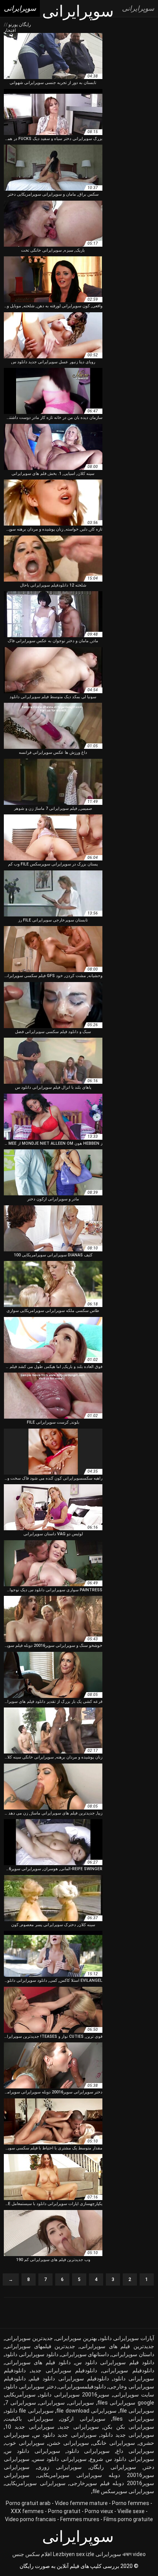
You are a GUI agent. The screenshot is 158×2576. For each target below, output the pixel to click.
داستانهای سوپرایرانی (85, 2354)
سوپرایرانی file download (86, 2411)
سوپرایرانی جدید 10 (30, 2427)
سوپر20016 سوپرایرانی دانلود (74, 2395)
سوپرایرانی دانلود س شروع (122, 2459)
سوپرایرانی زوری (59, 2467)
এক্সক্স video (134, 2554)
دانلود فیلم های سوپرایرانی (38, 2362)
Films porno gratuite (128, 2519)
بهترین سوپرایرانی (76, 2338)
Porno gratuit (64, 2511)
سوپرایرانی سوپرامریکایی (35, 2483)
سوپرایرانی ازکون (83, 2419)
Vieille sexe (131, 2511)
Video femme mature (81, 2503)
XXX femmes (27, 2511)
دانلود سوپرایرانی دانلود (32, 2354)
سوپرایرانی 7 (21, 2403)
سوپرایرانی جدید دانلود (127, 2435)
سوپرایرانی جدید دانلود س (65, 2435)
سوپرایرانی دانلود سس (60, 2459)
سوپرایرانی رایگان (113, 2467)
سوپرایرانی (52, 2403)
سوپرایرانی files (133, 2419)
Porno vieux (99, 2511)
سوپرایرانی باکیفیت (29, 2419)
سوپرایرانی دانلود (88, 2451)
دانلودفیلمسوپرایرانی (82, 2386)
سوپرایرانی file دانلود (29, 2411)
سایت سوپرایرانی (134, 2395)
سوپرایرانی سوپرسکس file (123, 2491)
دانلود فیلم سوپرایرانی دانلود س (115, 2362)
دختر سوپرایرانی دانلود (31, 2386)
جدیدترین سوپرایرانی (29, 2338)
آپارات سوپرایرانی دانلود (127, 2338)
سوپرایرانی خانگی (114, 2443)
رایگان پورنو (19, 25)
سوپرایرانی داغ (135, 2451)
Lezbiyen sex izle (74, 2554)
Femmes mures (80, 2519)
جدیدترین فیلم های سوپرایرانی (117, 2346)
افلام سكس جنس (32, 2554)
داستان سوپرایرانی (133, 2354)
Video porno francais (30, 2519)
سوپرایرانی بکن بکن (129, 2427)
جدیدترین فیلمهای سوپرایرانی (40, 2346)
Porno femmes (131, 2503)
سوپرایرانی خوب (25, 2443)
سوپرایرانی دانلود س (33, 2451)
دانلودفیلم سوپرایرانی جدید (64, 2370)
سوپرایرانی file (137, 2411)
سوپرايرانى (81, 2403)
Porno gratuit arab (28, 2503)
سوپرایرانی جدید (79, 2427)
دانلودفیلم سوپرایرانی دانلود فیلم (69, 2378)
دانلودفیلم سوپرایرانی (128, 2370)
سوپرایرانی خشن (69, 2443)
